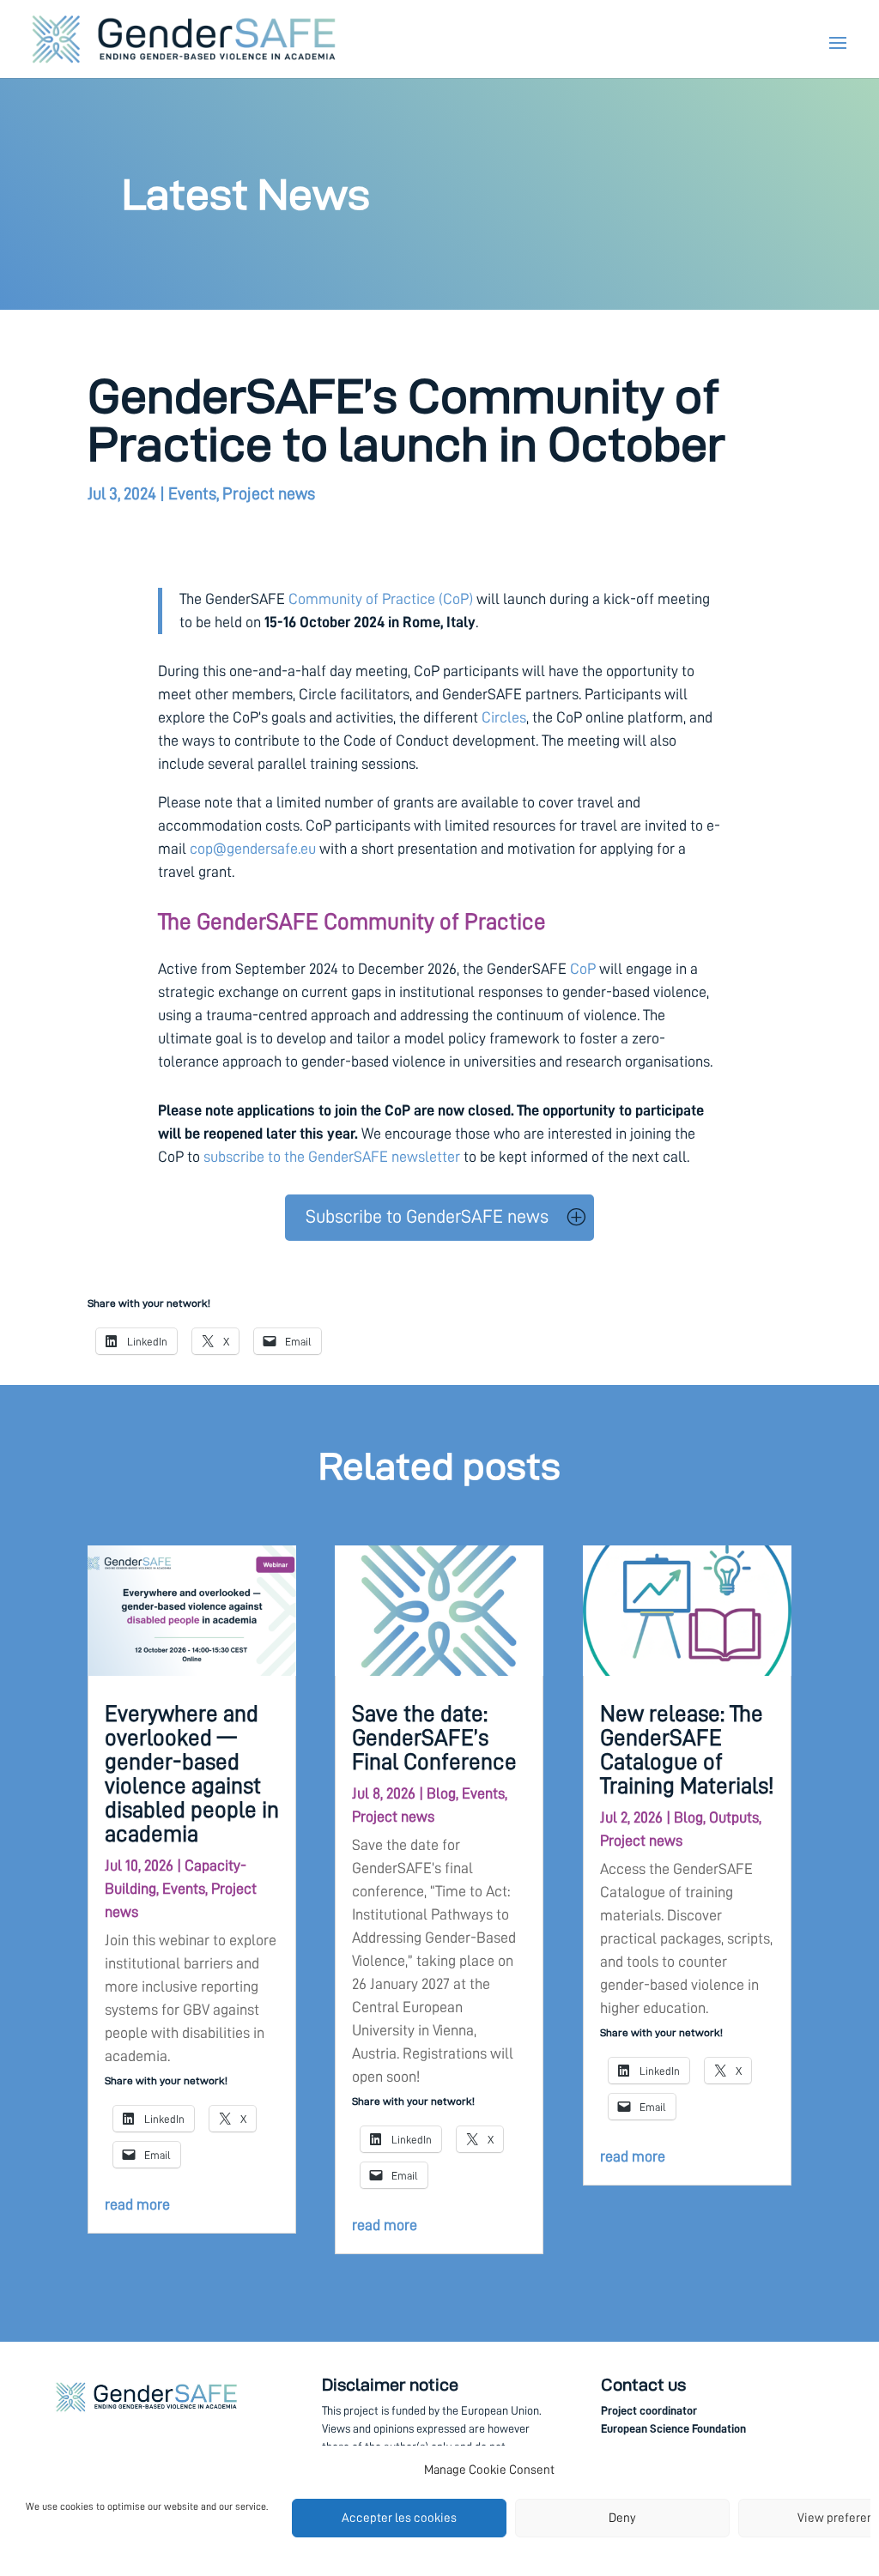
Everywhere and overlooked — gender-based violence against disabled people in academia (192, 1774)
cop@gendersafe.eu (253, 849)
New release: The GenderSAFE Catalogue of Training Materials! (687, 1750)
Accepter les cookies (399, 2518)
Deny (622, 2518)
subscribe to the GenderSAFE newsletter (332, 1157)
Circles (504, 717)
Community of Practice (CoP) (381, 599)
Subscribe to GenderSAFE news (427, 1217)
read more (137, 2204)
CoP (583, 969)
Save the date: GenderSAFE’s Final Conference (434, 1738)
